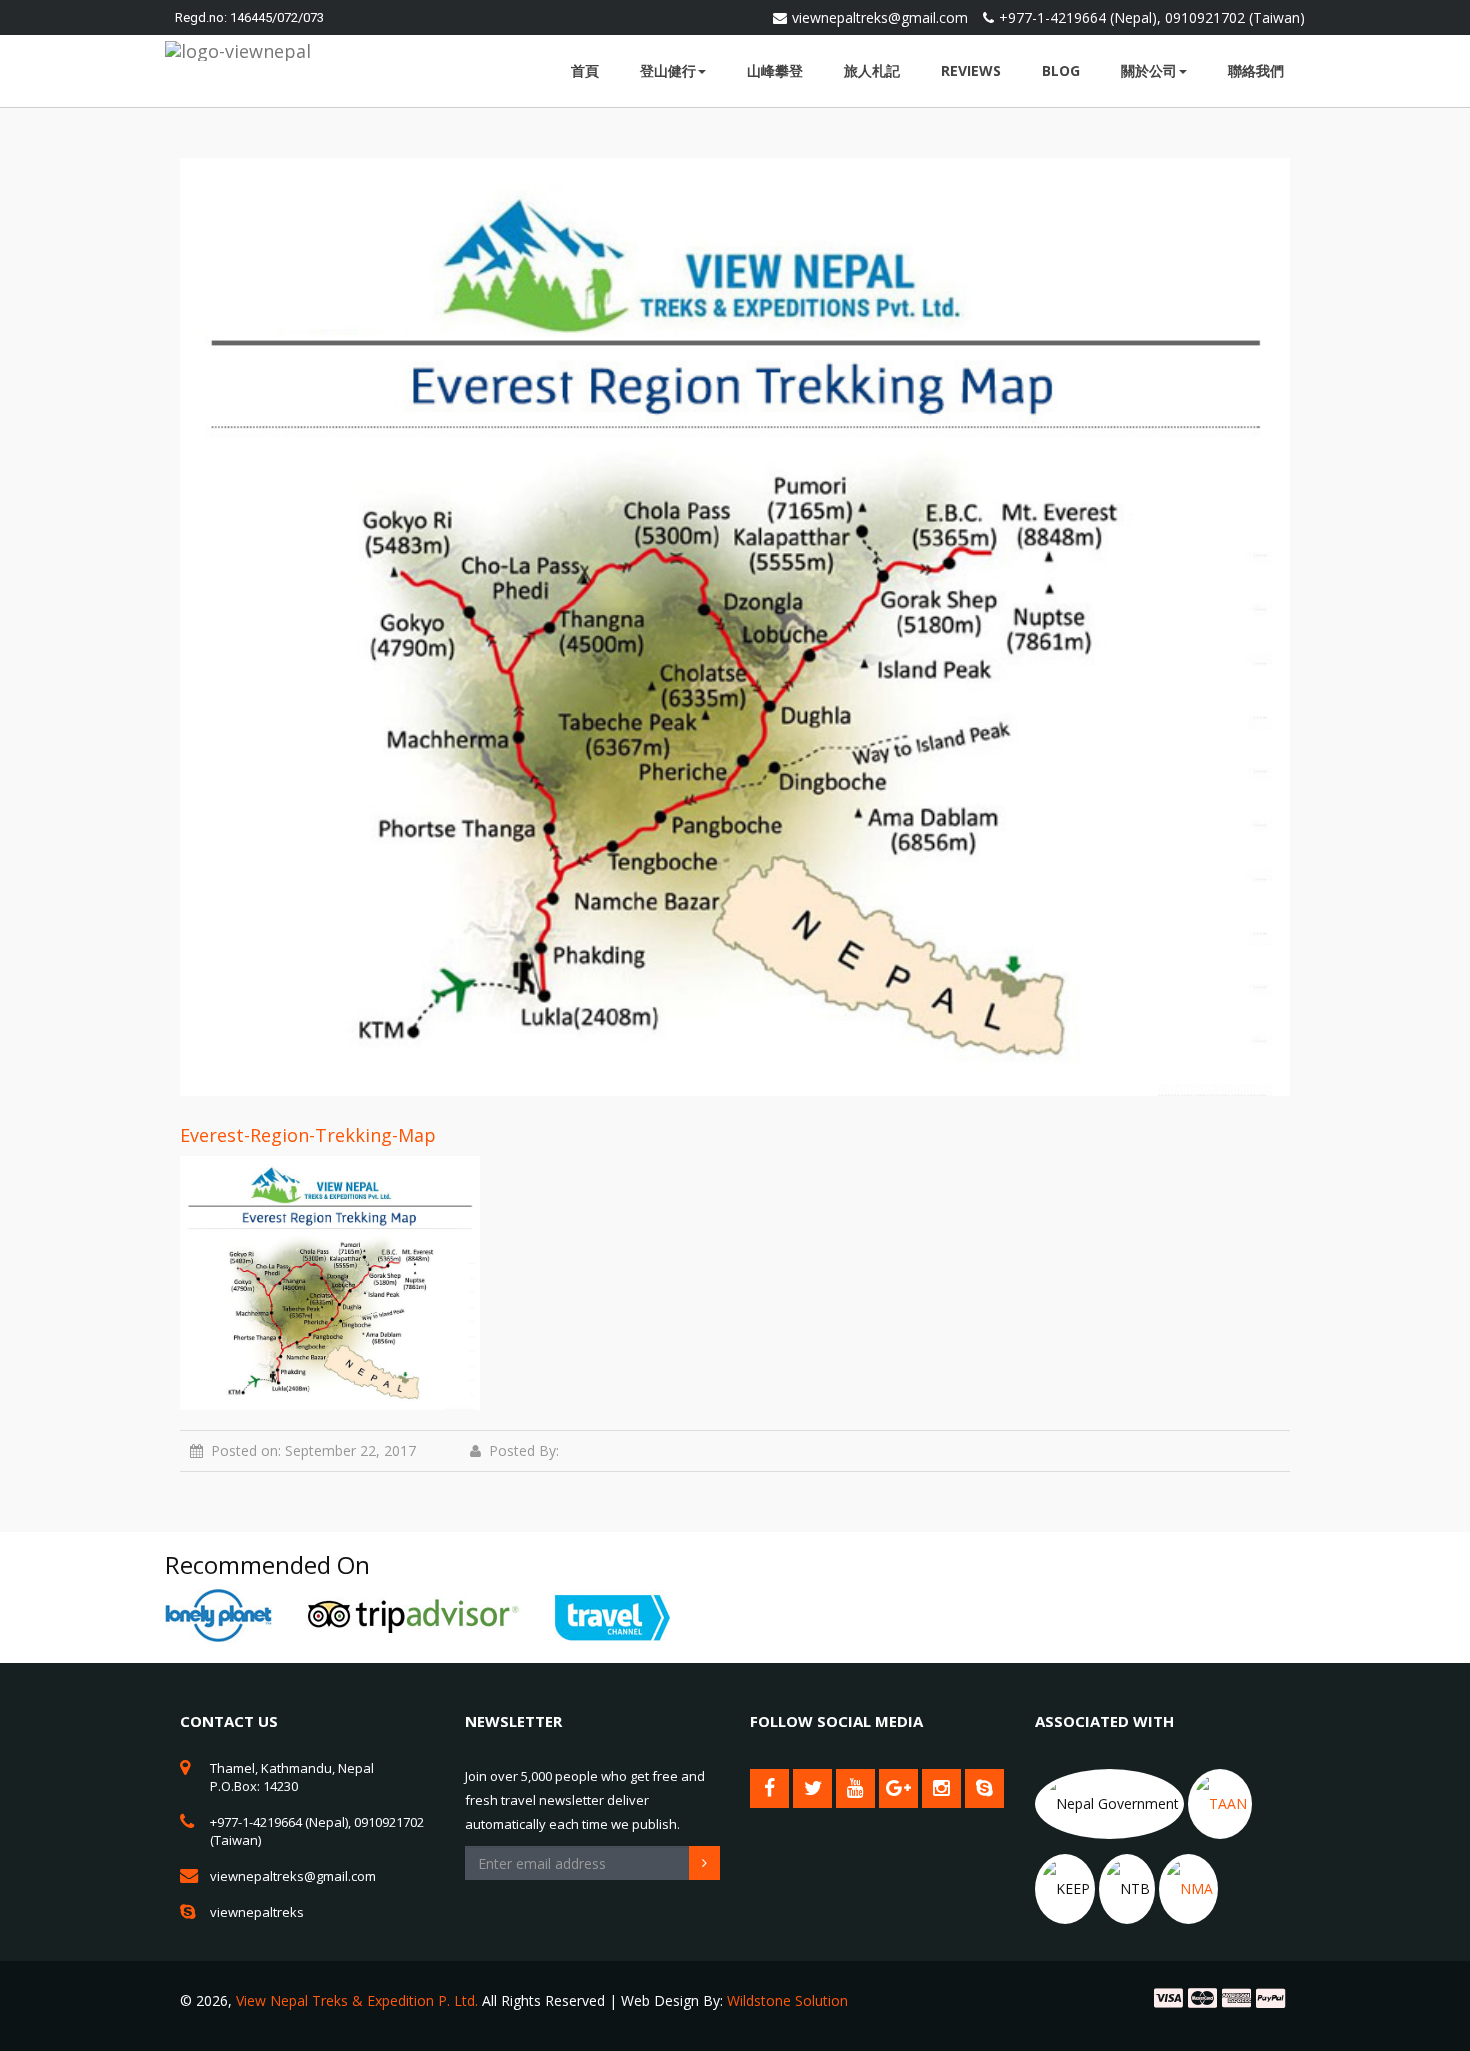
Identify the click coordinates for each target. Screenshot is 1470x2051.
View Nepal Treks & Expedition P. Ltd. (357, 2000)
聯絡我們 (1256, 70)
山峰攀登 (775, 70)
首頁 (585, 70)
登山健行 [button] (668, 70)
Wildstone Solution (787, 2000)
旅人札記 (872, 70)
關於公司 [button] (1149, 70)
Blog (1061, 70)
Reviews (971, 70)
